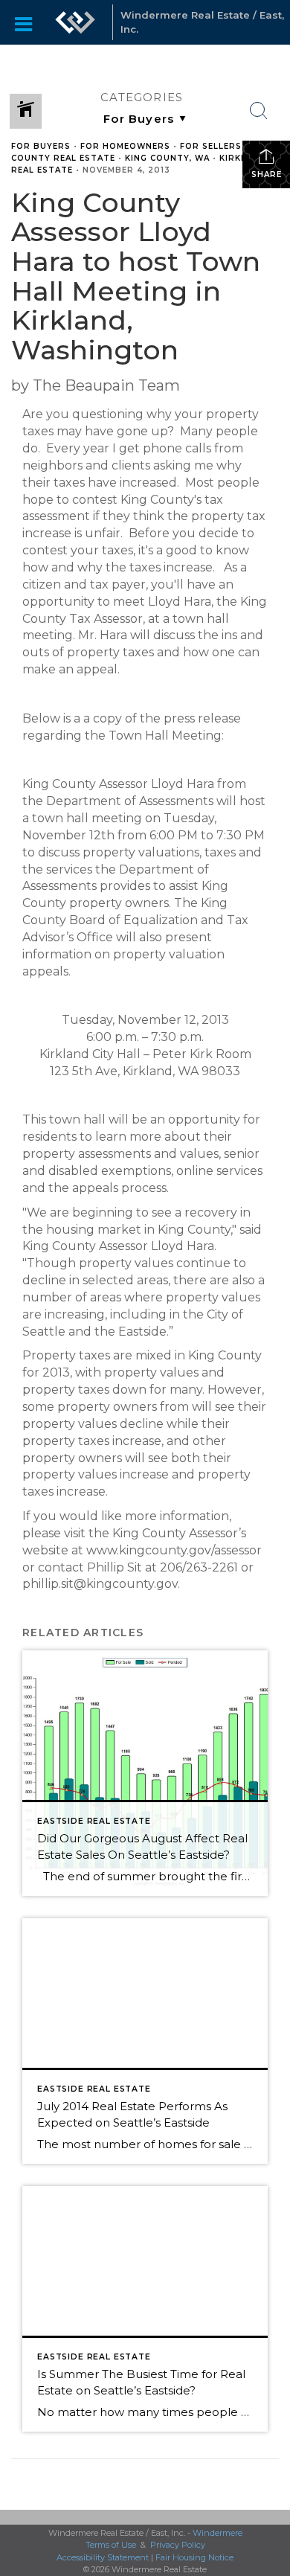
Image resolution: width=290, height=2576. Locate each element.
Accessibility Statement (103, 2557)
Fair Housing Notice (194, 2557)
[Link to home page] (75, 22)
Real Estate (42, 170)
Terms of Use (111, 2545)
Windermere (217, 2533)
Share (267, 174)
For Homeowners (125, 146)
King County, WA (167, 158)
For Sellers (211, 146)
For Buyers (41, 146)
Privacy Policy (178, 2545)
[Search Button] (259, 111)
